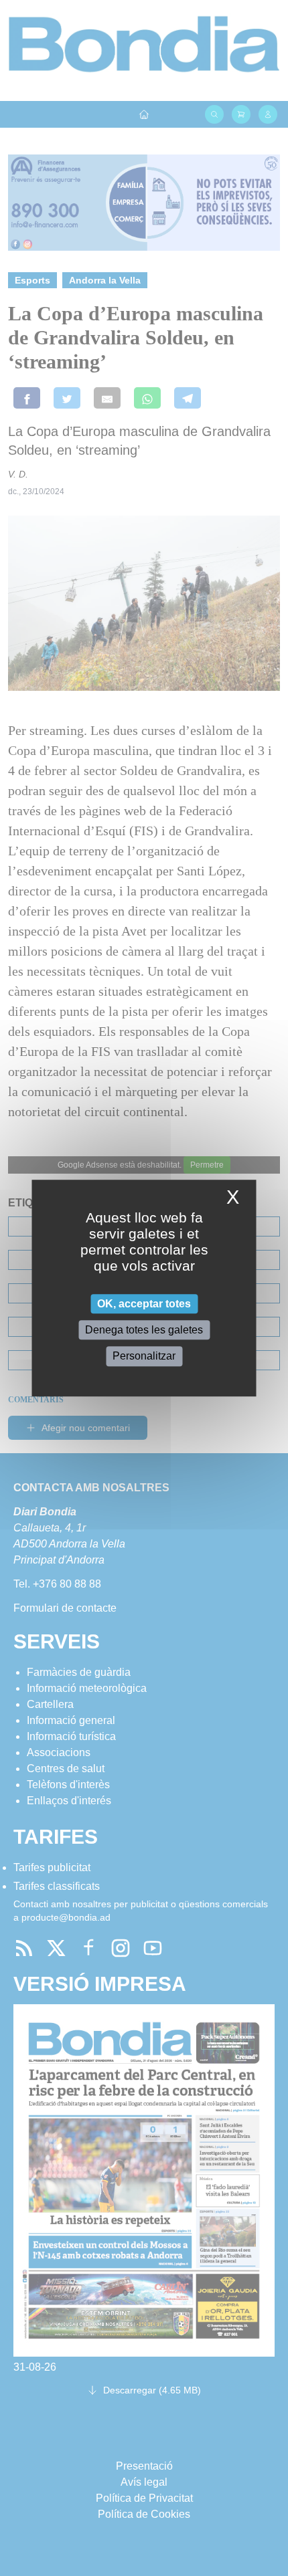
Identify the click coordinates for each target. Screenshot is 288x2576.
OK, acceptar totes (144, 1304)
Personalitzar (144, 1357)
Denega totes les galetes (144, 1330)
